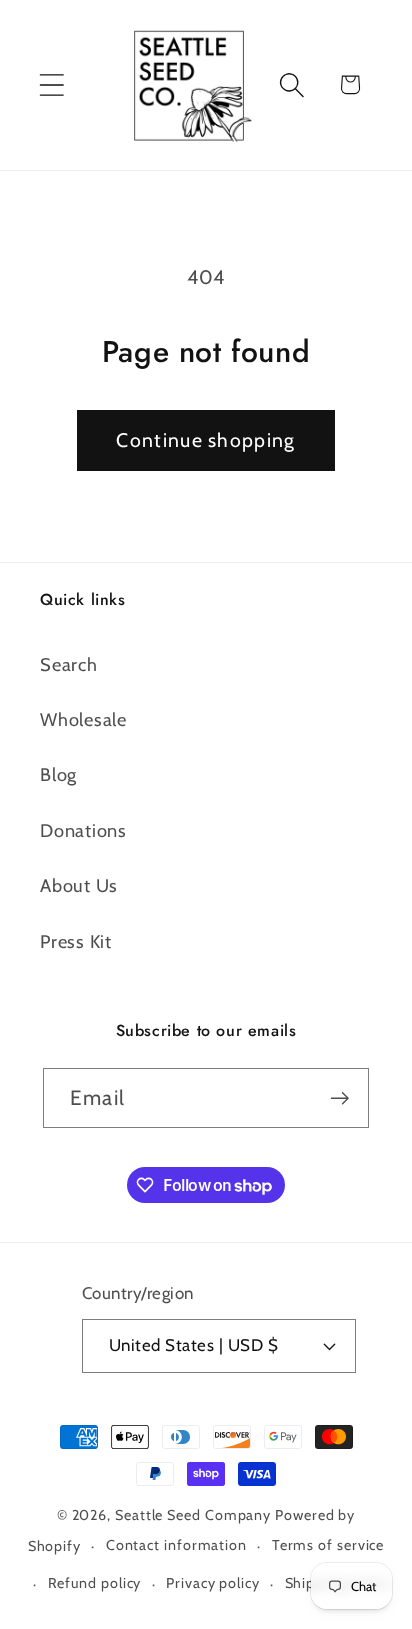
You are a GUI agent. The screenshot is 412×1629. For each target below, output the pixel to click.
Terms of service (328, 1545)
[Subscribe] (339, 1098)
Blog (58, 774)
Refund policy (95, 1583)
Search (69, 664)
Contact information (176, 1545)
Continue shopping (205, 440)
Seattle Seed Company (193, 1515)
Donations (83, 830)
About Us (79, 885)
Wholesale (83, 719)
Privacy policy (213, 1583)
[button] (51, 84)
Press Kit (76, 941)
